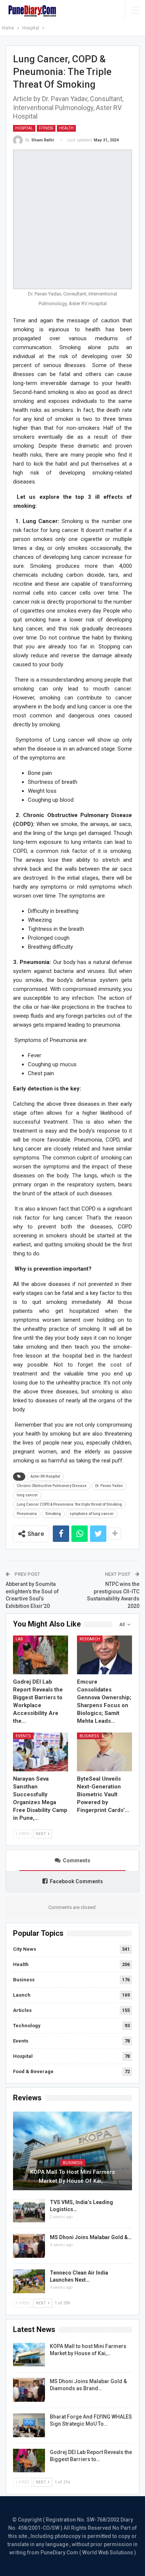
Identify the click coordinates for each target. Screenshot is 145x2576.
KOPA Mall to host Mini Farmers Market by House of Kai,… (72, 2176)
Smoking (53, 1514)
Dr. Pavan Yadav (109, 1486)
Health (66, 128)
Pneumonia (27, 1514)
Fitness (46, 128)
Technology (27, 2026)
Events (23, 1736)
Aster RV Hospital (45, 1476)
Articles (22, 2010)
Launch (22, 1995)
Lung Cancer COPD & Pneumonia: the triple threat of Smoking (69, 1504)
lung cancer (27, 1495)
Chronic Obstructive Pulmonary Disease (52, 1486)
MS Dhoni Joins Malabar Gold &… (91, 2237)
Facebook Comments (76, 1881)
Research (90, 1639)
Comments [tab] (77, 1860)
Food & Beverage (33, 2071)
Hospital (24, 128)
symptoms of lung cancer (92, 1514)
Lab (19, 1639)
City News (25, 1949)
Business (89, 1736)
